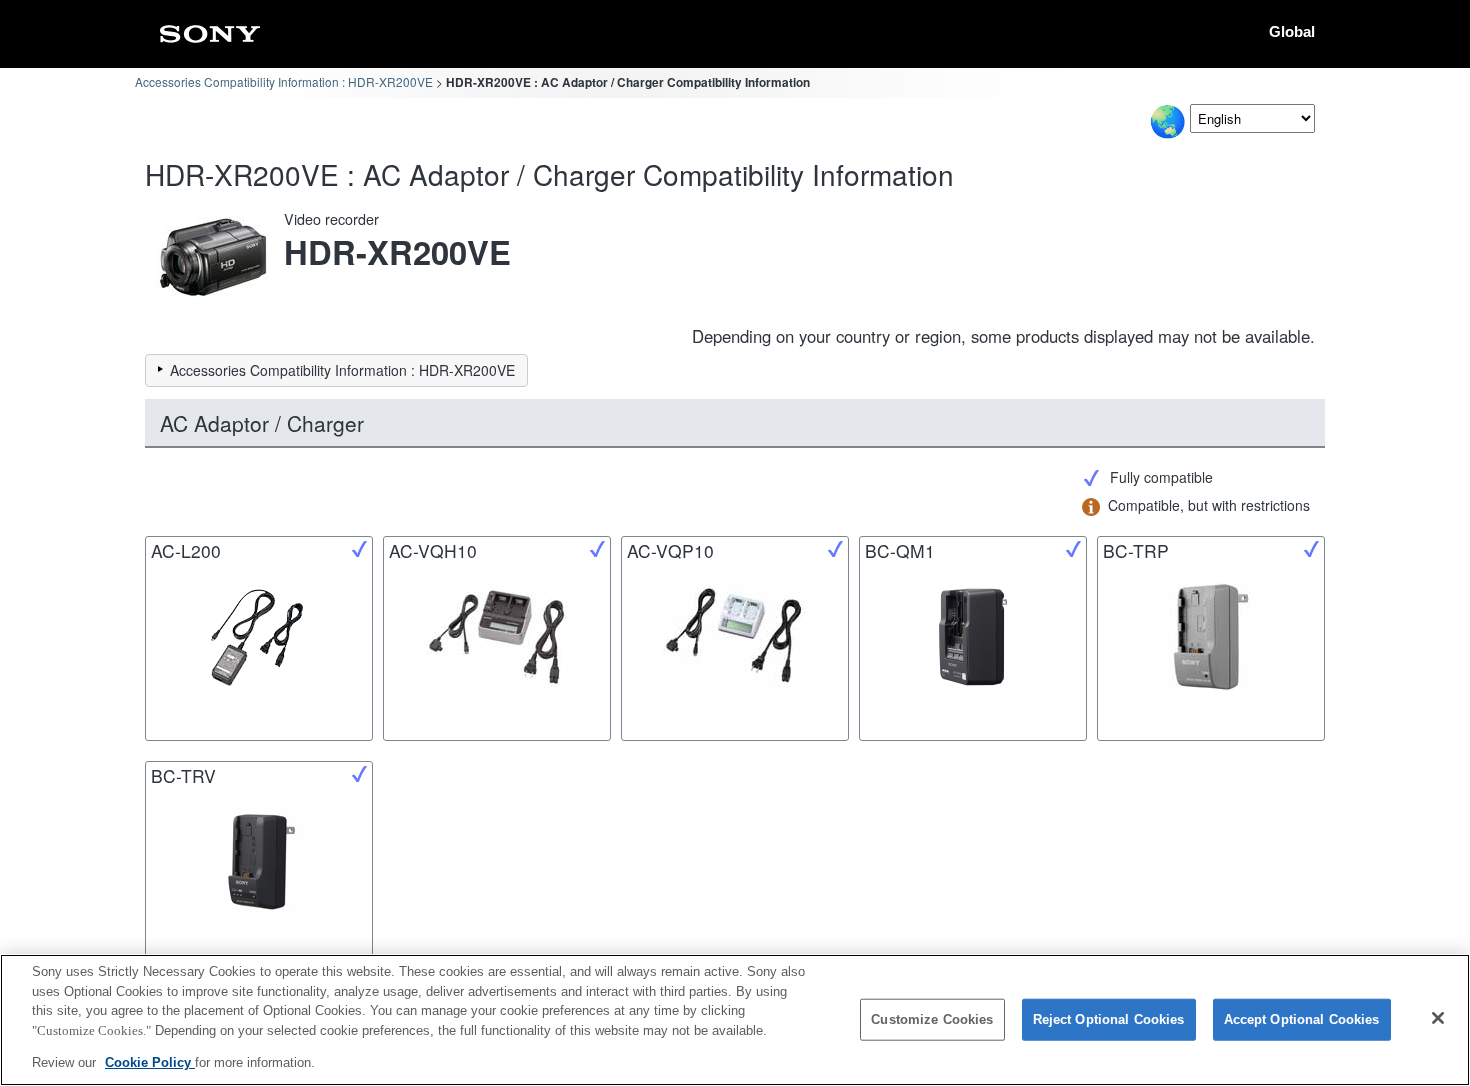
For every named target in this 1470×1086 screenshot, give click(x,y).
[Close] (1438, 1018)
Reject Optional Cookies (1109, 1019)
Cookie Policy (150, 1062)
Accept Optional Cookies (1302, 1019)
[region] (735, 1020)
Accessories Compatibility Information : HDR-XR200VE (284, 81)
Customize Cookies (932, 1019)
